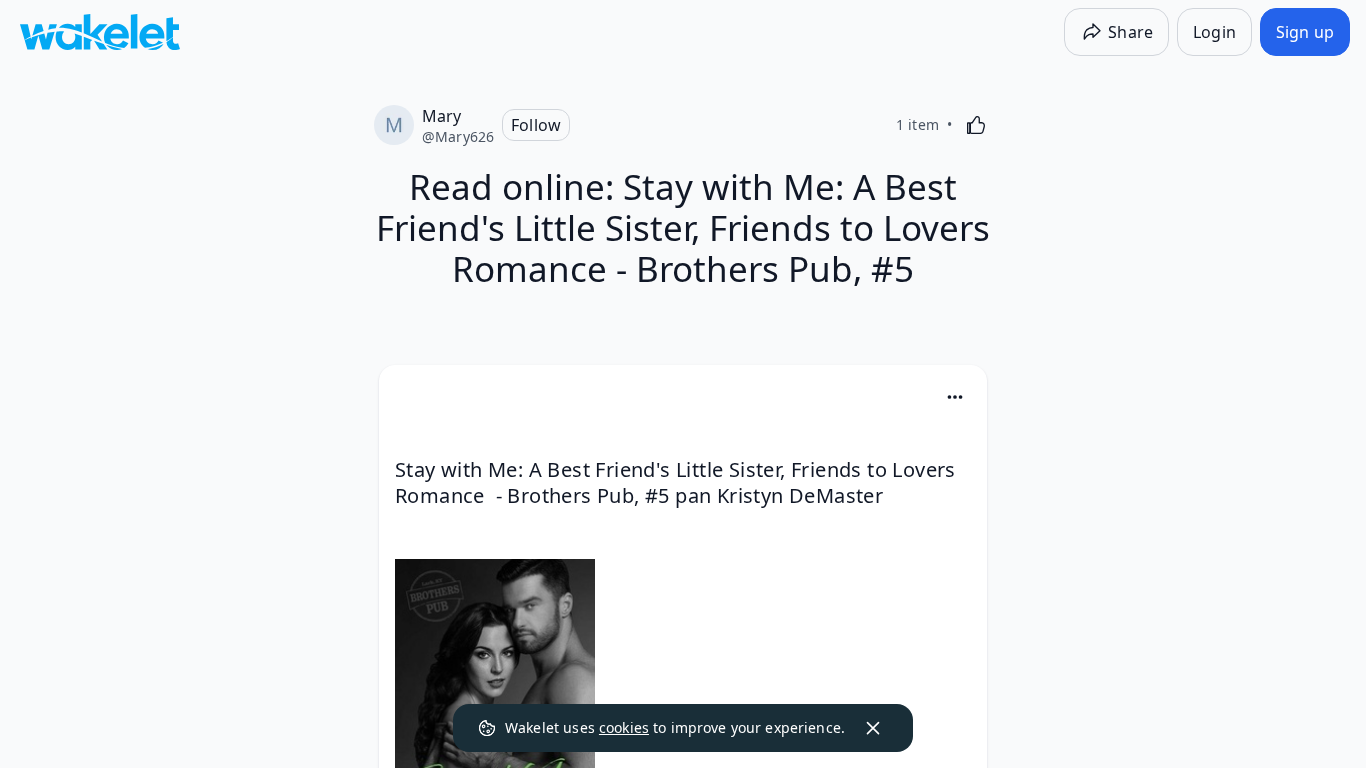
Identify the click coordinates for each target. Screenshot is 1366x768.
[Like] (976, 125)
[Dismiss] (873, 728)
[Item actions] (955, 397)
